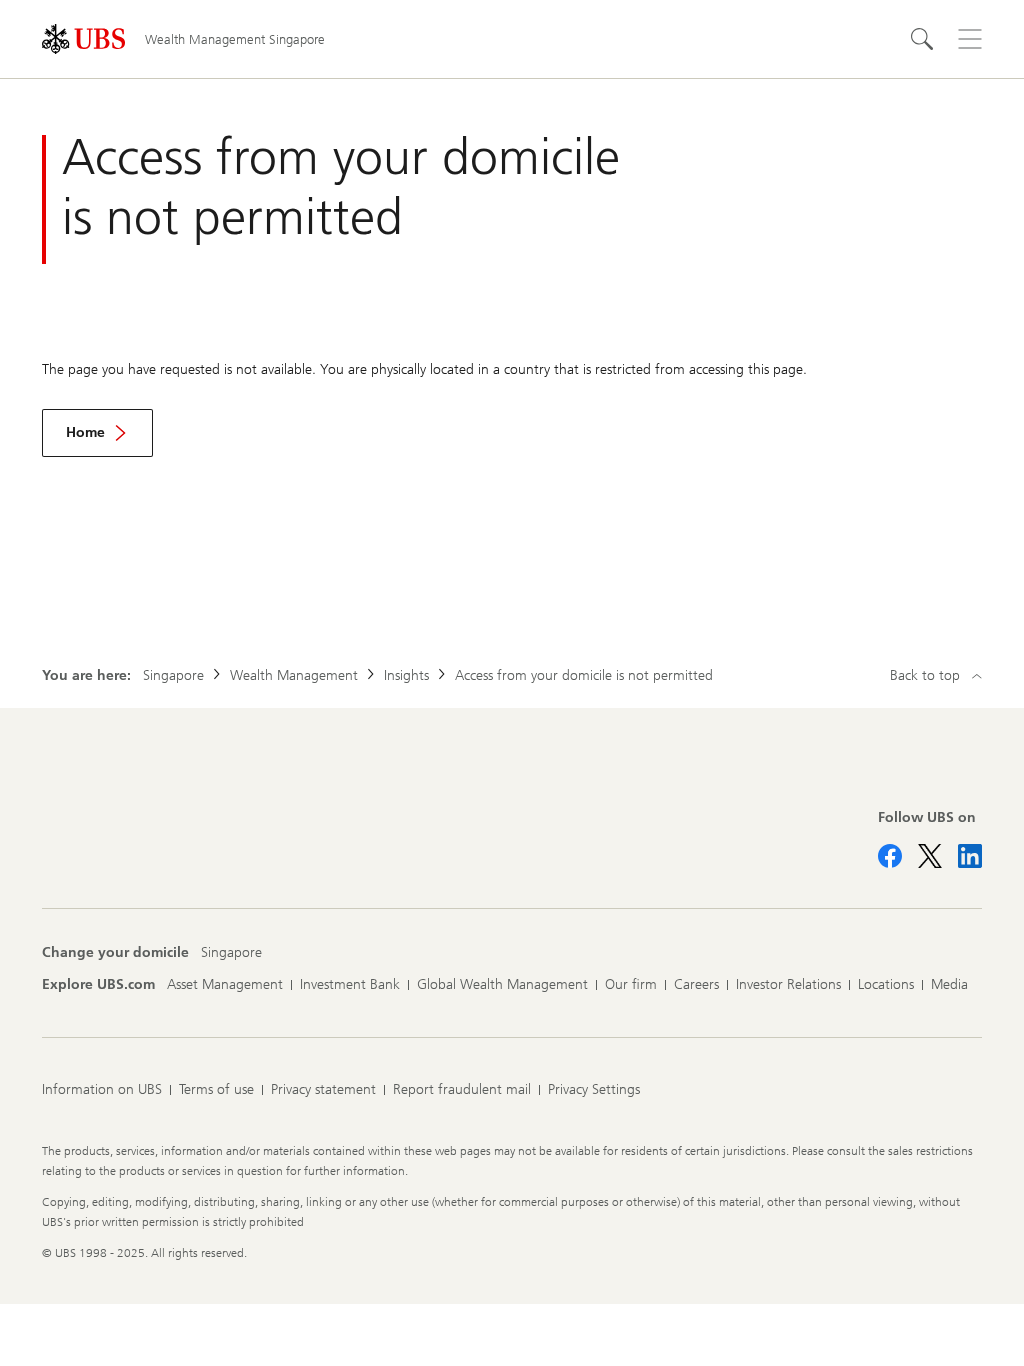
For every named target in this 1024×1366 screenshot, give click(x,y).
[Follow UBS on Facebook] (890, 856)
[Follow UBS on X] (930, 856)
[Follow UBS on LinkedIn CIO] (970, 856)
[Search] (922, 39)
